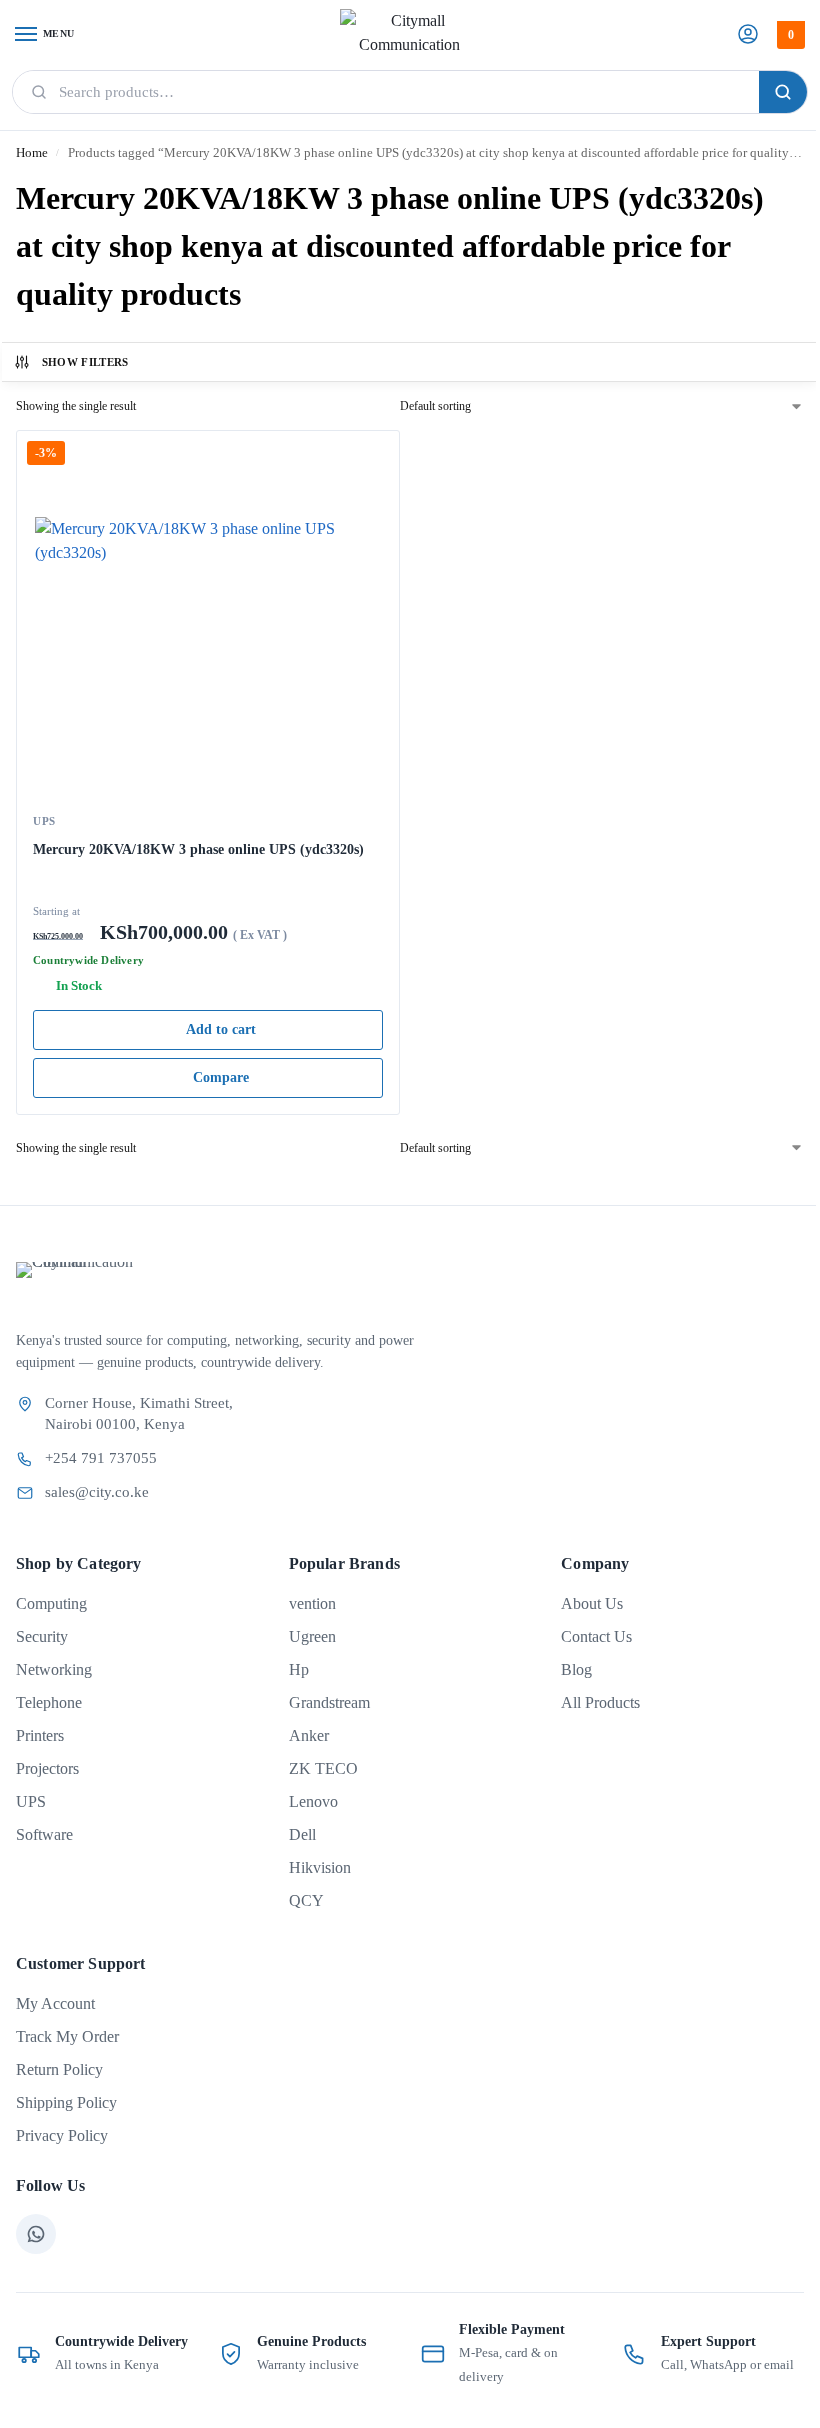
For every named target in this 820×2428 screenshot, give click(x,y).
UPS (44, 821)
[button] (788, 35)
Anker (309, 1735)
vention (312, 1603)
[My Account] (748, 35)
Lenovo (313, 1801)
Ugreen (312, 1636)
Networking (54, 1669)
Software (44, 1834)
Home (32, 152)
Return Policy (59, 2069)
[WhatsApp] (36, 2234)
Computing (51, 1603)
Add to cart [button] (221, 1029)
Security (42, 1636)
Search (783, 92)
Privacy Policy (62, 2135)
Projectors (47, 1768)
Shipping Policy (66, 2102)
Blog (576, 1669)
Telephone (49, 1702)
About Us (592, 1603)
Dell (302, 1834)
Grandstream (329, 1702)
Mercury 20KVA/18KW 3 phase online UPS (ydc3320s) (198, 849)
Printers (40, 1735)
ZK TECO (323, 1768)
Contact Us (596, 1636)
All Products (600, 1702)
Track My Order (67, 2036)
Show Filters (85, 362)
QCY (306, 1900)
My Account (55, 2003)
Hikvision (320, 1867)
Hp (299, 1669)
